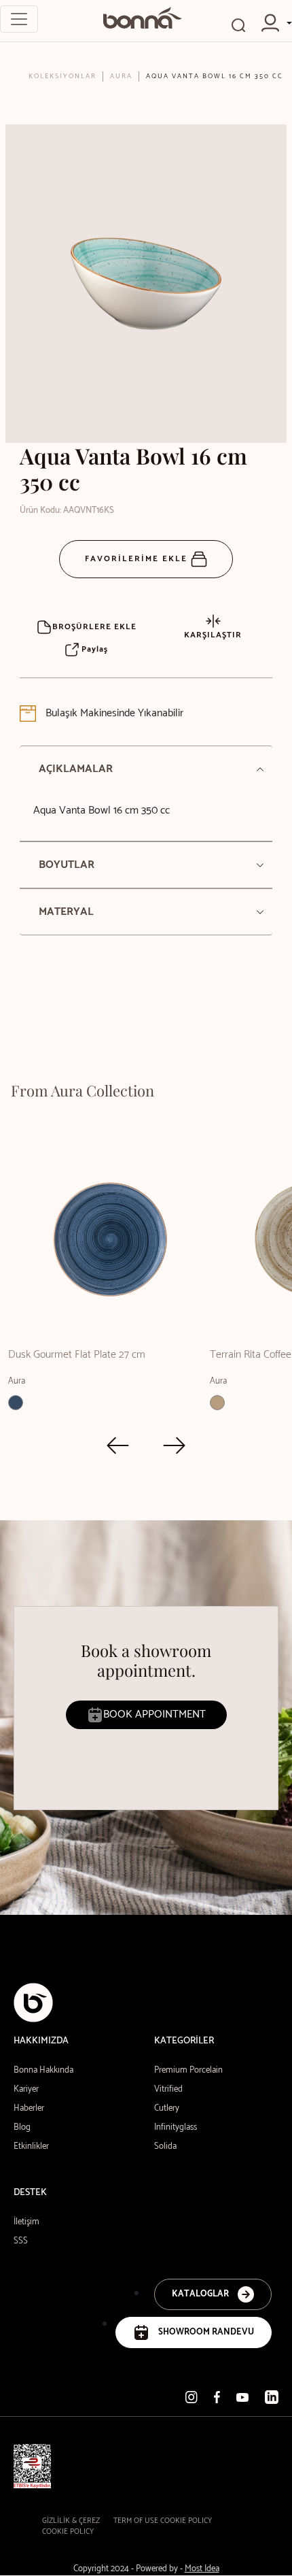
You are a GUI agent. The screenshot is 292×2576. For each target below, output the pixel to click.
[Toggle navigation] (19, 19)
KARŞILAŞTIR (213, 635)
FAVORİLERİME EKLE (138, 559)
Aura (121, 76)
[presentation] (118, 1445)
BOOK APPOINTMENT (154, 1714)
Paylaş (93, 649)
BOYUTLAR (67, 865)
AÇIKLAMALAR (76, 769)
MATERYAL (66, 912)
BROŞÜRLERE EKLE (94, 627)
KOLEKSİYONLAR (62, 76)
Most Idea (202, 2569)
